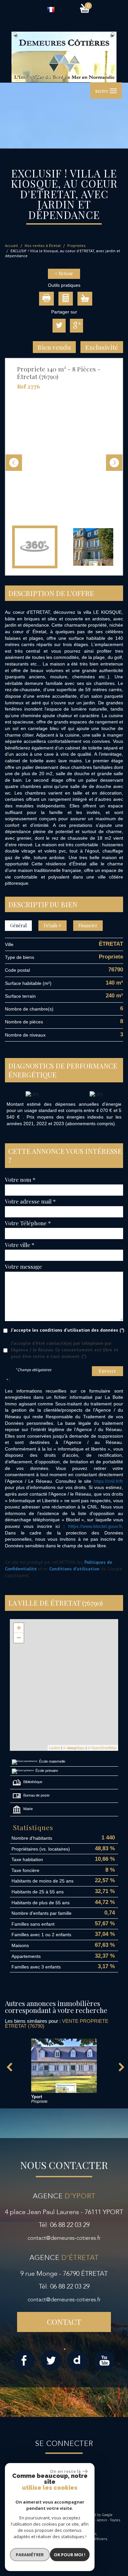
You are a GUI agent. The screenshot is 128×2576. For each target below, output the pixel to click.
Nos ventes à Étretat (43, 245)
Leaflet (55, 1748)
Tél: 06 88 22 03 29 (64, 2225)
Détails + (53, 925)
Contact (64, 2322)
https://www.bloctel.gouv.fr (95, 1526)
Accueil (11, 245)
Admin (102, 2520)
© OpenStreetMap (102, 1748)
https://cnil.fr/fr (108, 1481)
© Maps (74, 1748)
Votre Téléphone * (28, 1223)
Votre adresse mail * (30, 1201)
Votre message (23, 1266)
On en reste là (65, 2471)
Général (18, 925)
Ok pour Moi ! (70, 2555)
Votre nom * (20, 1180)
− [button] (19, 1638)
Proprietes (76, 245)
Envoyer (107, 1371)
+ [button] (19, 1628)
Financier (88, 925)
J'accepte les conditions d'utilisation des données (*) (68, 1330)
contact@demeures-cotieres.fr (64, 2238)
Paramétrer (30, 2555)
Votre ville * (20, 1245)
